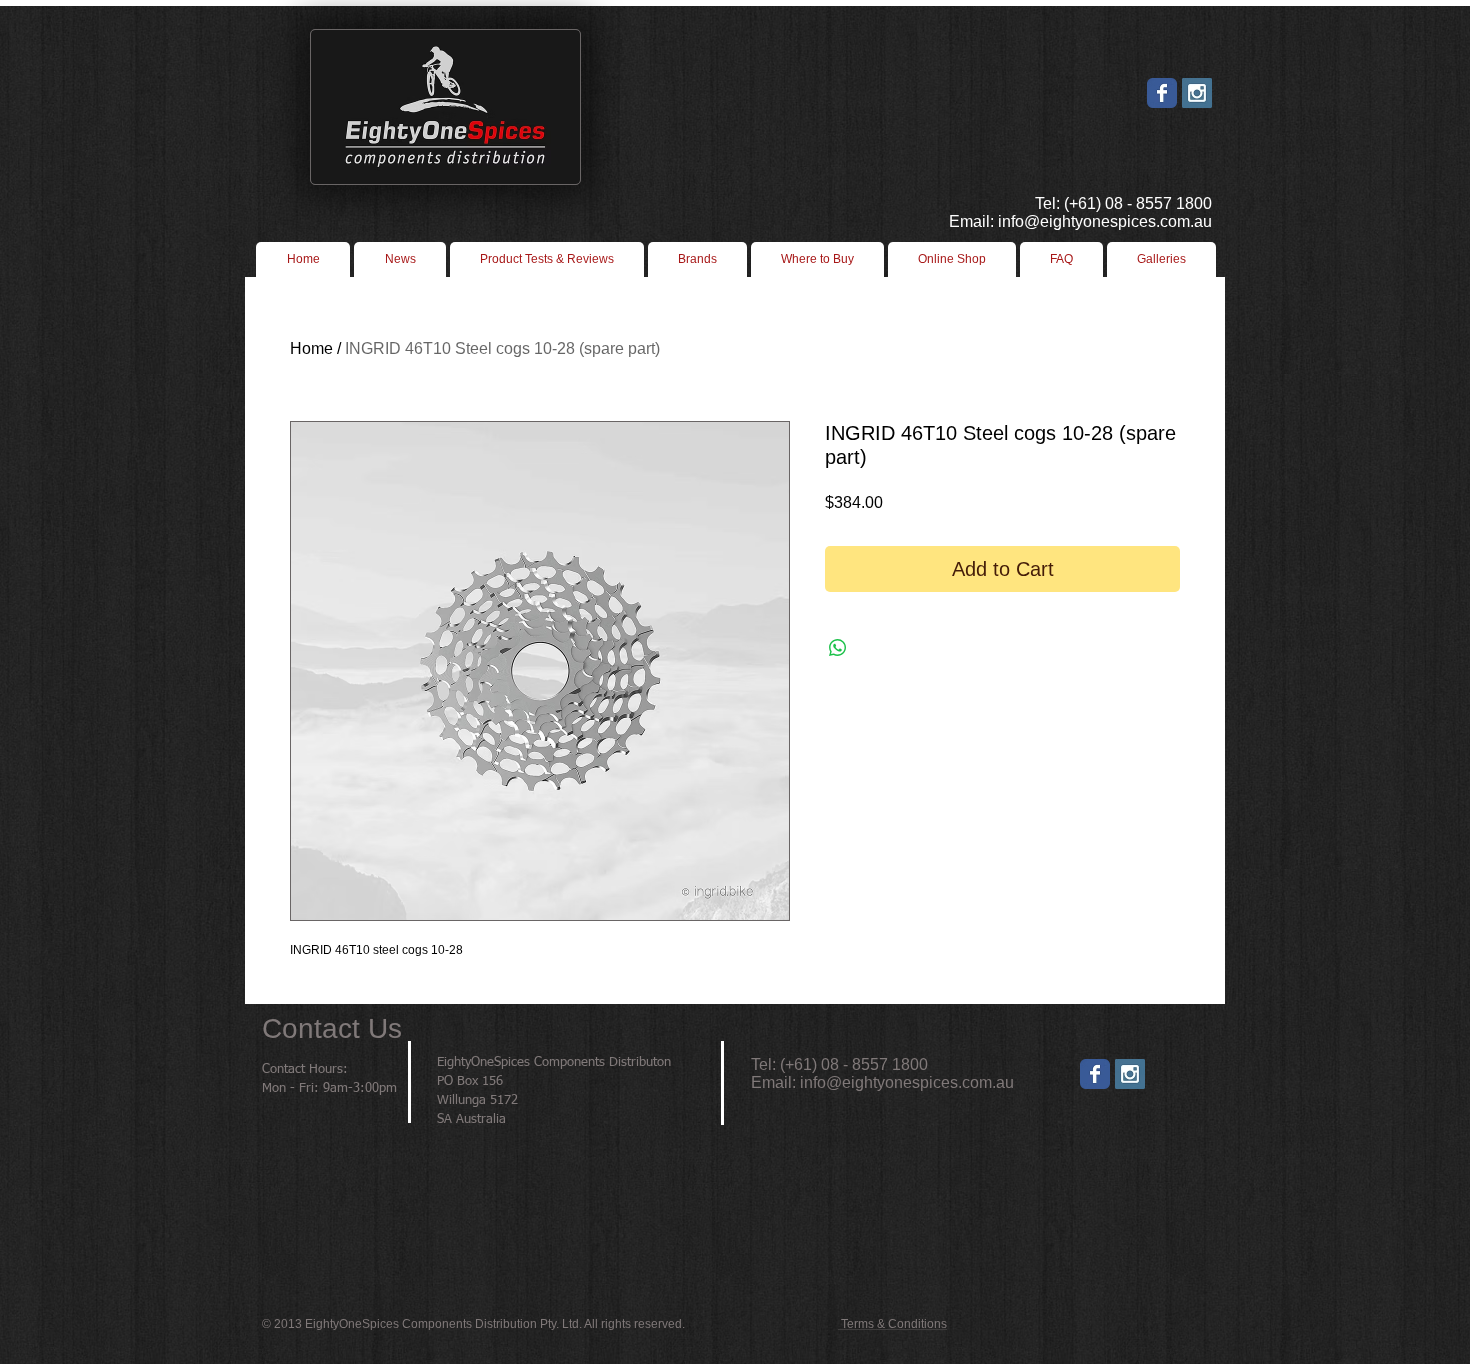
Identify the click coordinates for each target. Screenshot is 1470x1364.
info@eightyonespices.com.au (907, 1082)
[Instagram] (1130, 1074)
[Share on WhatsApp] (838, 648)
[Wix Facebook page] (1162, 93)
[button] (817, 259)
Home (311, 348)
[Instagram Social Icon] (1197, 93)
